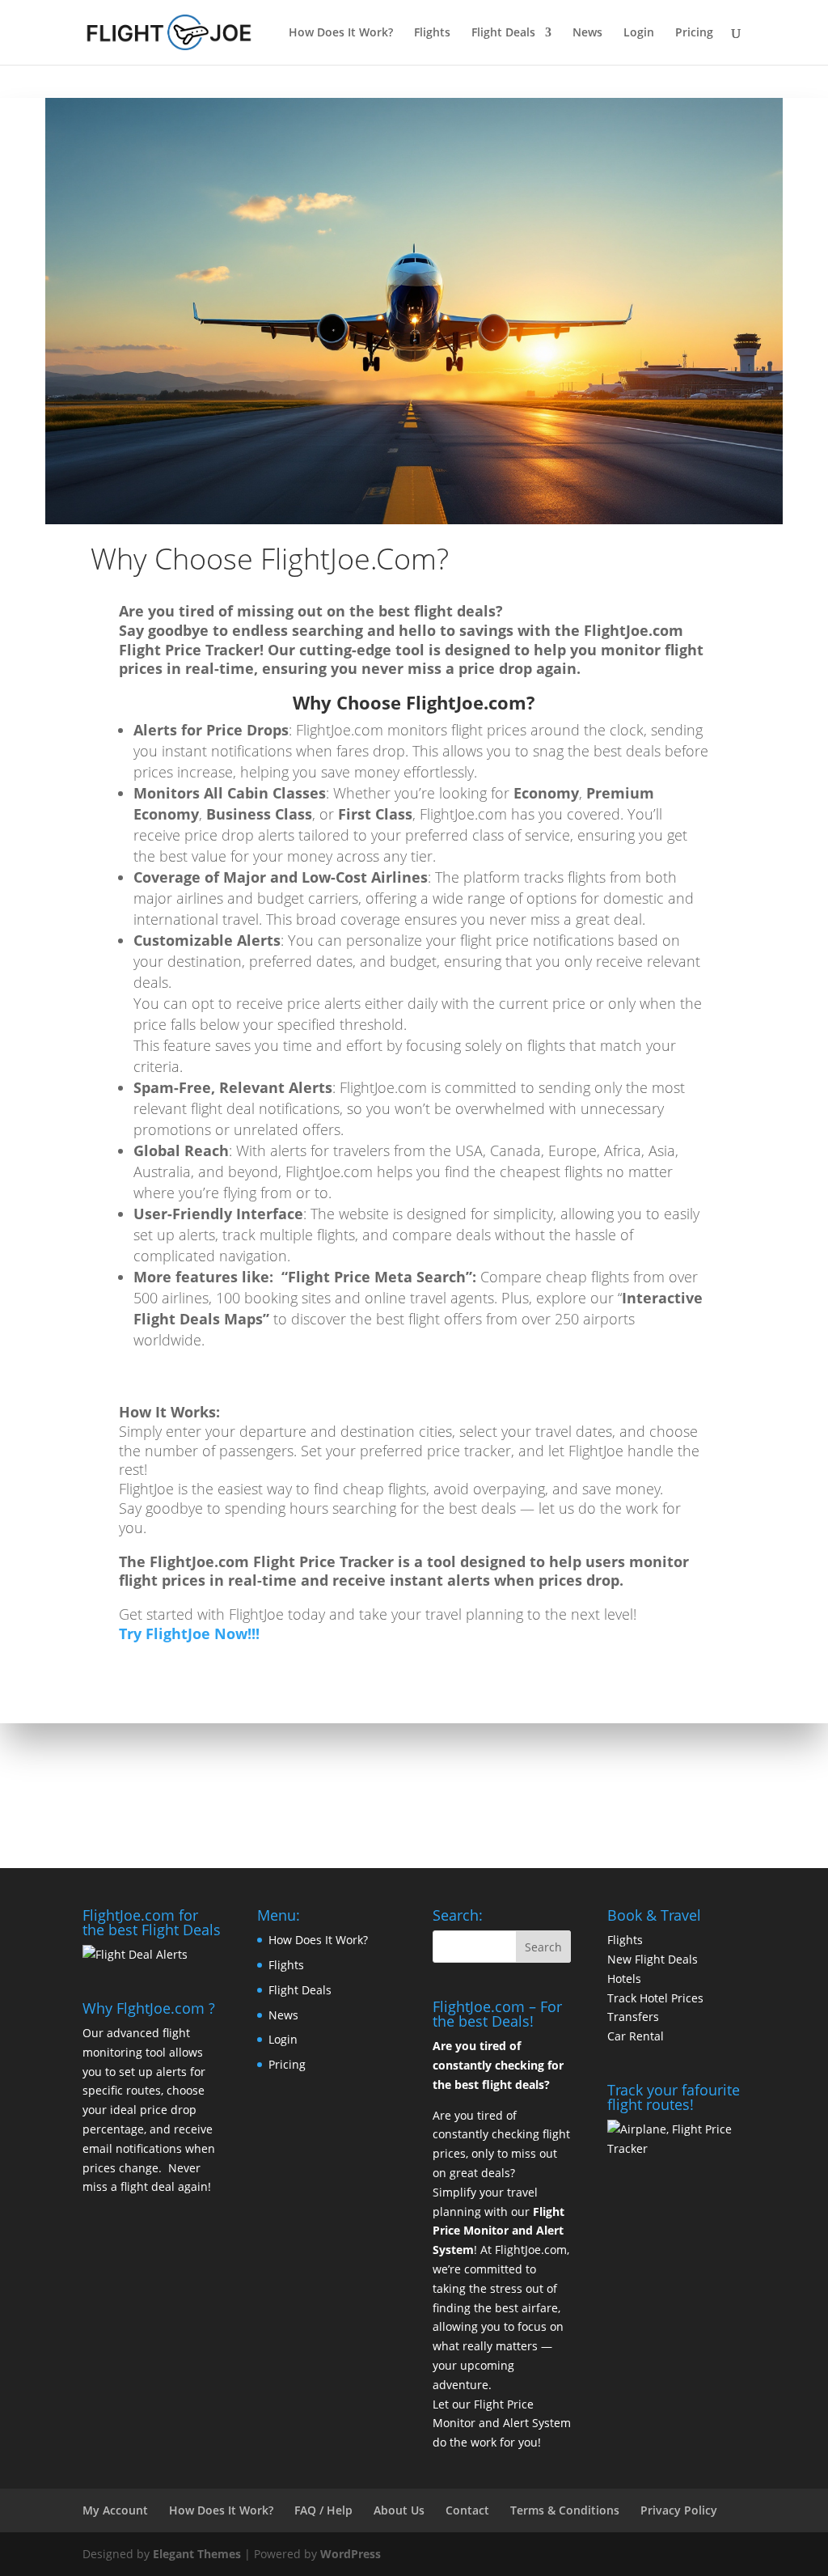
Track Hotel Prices (655, 1998)
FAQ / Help (323, 2510)
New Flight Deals (653, 1959)
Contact (467, 2510)
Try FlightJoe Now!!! (189, 1633)
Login (639, 33)
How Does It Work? (341, 33)
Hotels (624, 1979)
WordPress (351, 2554)
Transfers (633, 2017)
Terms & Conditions (565, 2510)
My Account (115, 2510)
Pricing (694, 33)
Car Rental (636, 2036)
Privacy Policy (679, 2510)
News (587, 33)
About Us (399, 2510)
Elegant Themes (197, 2554)
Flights (432, 33)
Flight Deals (503, 33)
